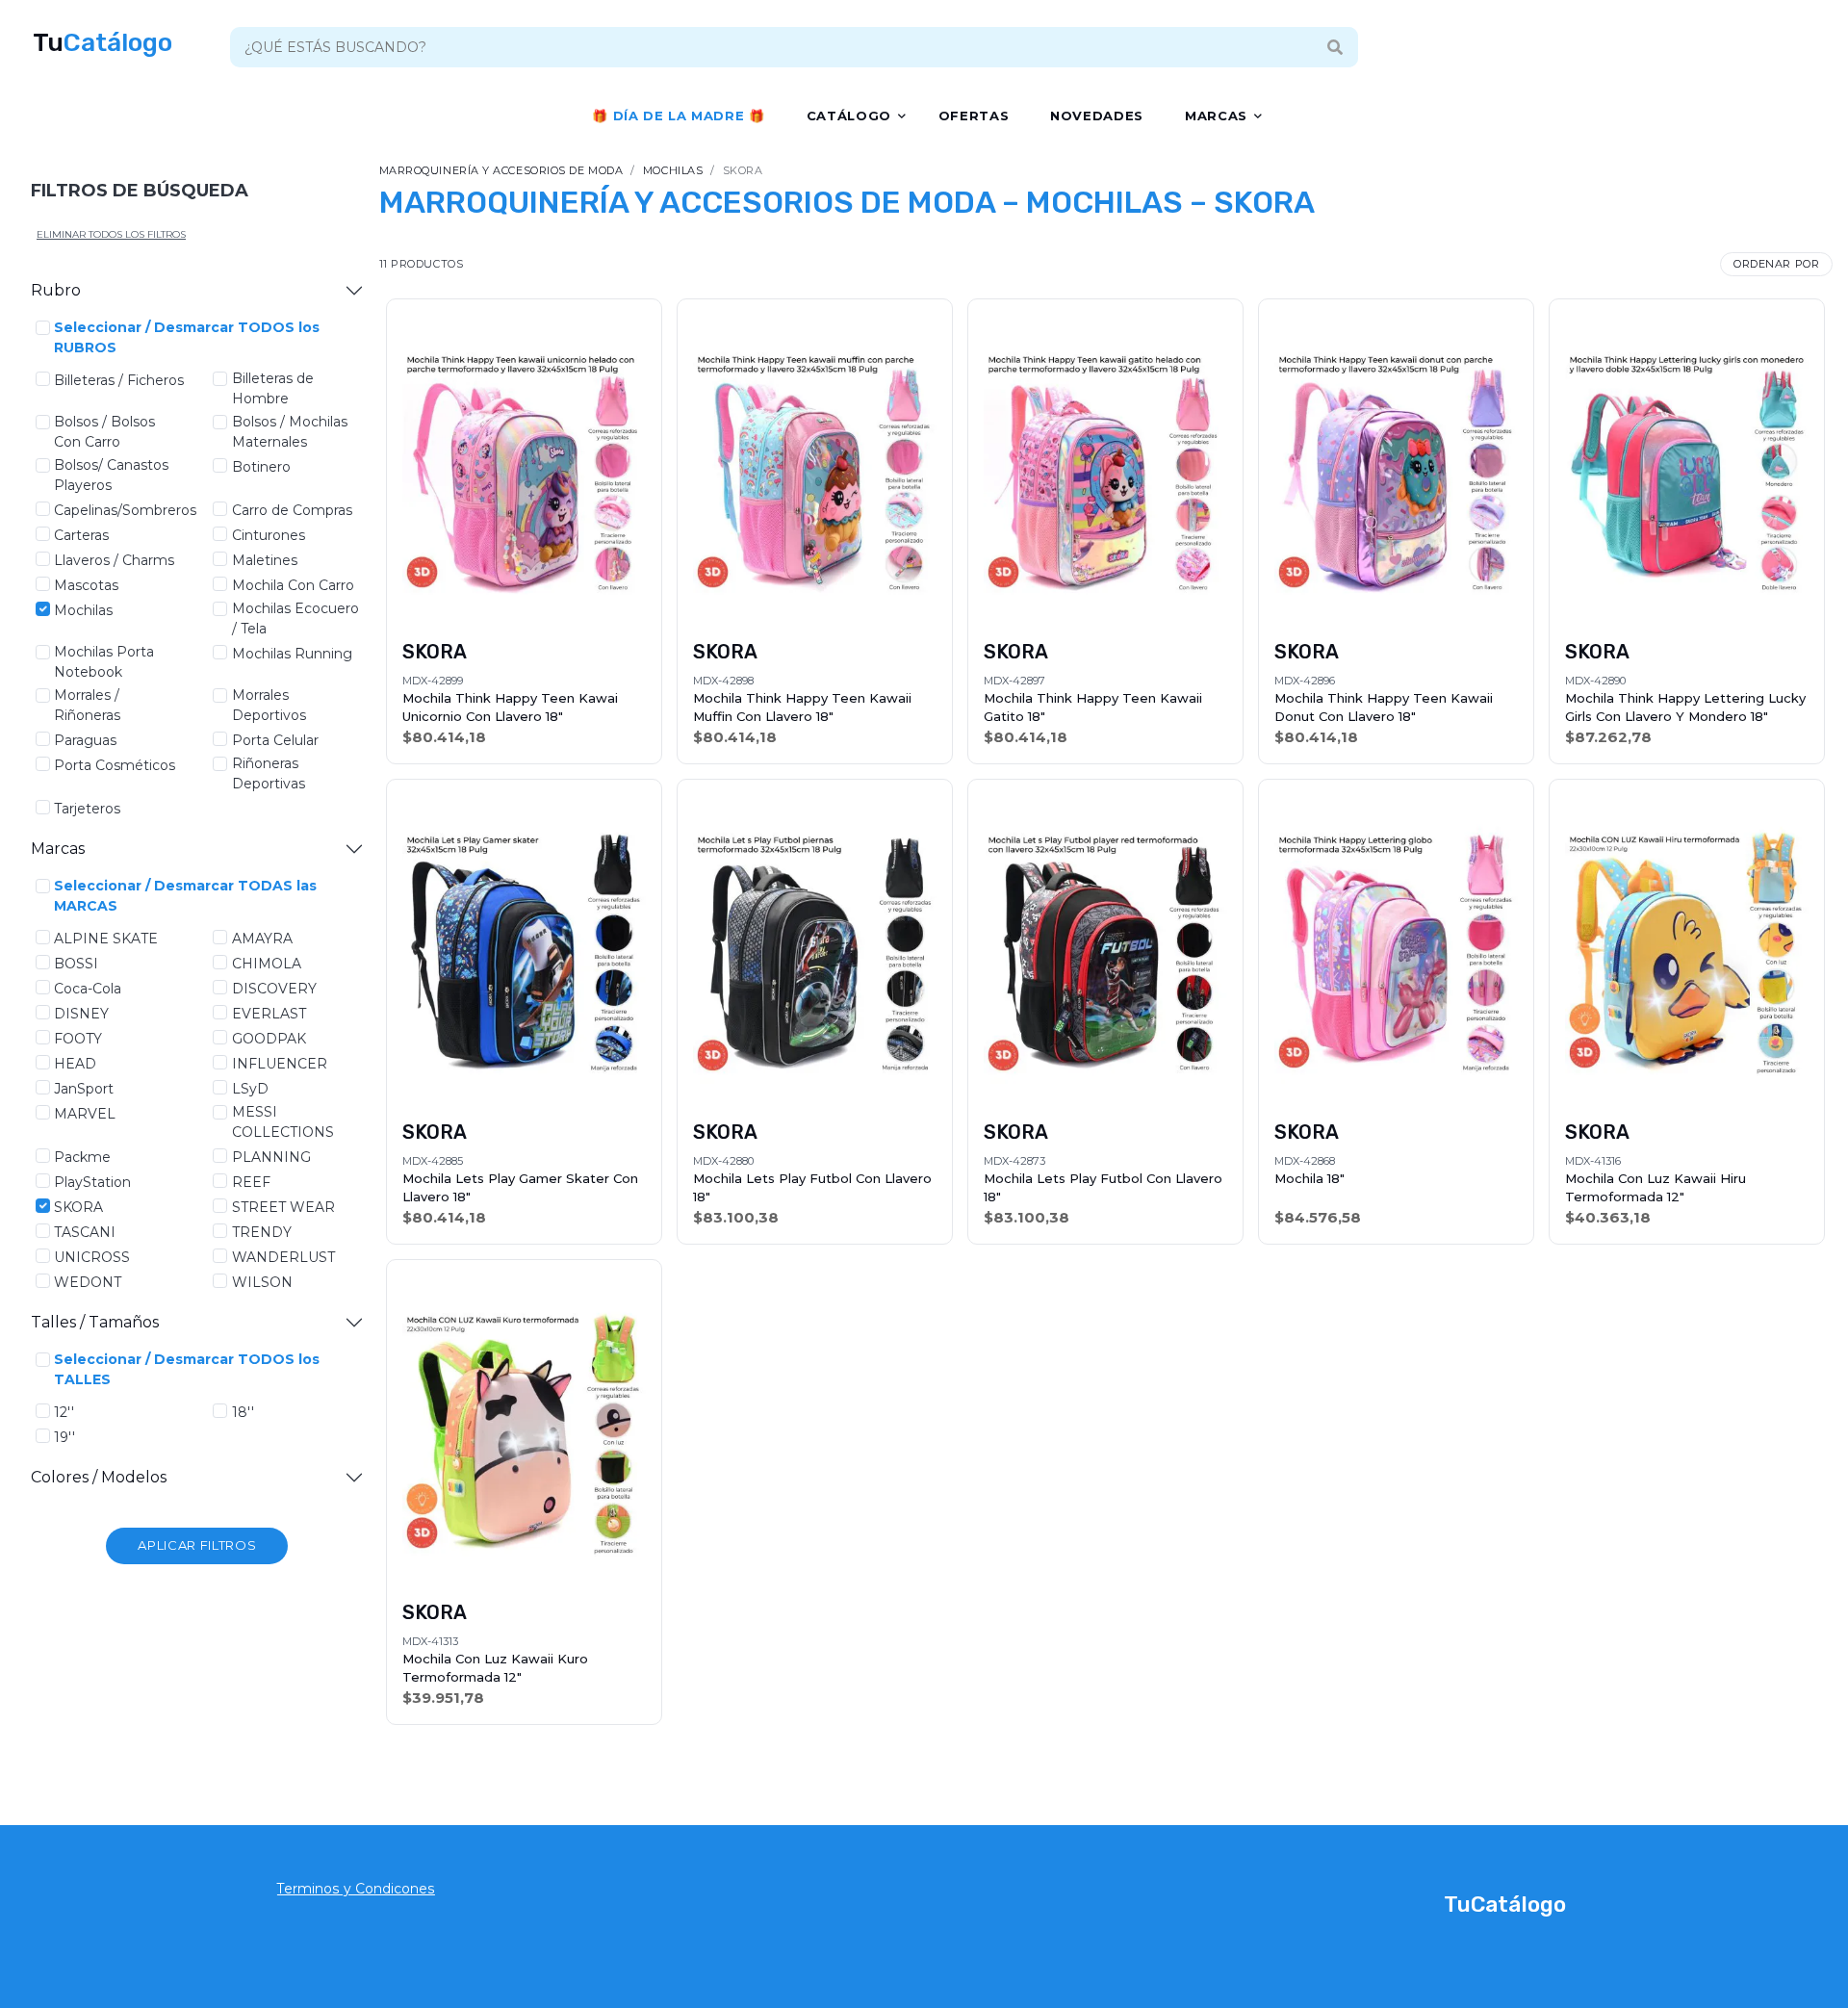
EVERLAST (269, 1014)
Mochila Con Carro (293, 585)
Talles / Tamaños (95, 1322)
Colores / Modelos (99, 1477)
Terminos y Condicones (356, 1889)
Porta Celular (275, 740)
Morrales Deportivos (269, 705)
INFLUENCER (280, 1064)
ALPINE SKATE (106, 939)
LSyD (250, 1089)
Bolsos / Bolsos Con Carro (104, 432)
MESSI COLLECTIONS (283, 1122)
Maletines (265, 560)
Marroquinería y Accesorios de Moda (501, 170)
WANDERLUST (283, 1257)
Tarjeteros (87, 809)
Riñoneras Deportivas (269, 773)
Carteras (81, 535)
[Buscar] (1335, 47)
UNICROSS (92, 1257)
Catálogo (849, 116)
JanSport (84, 1089)
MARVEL (85, 1114)
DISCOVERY (274, 989)
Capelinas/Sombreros (125, 510)
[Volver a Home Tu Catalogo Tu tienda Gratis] (103, 43)
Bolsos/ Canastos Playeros (111, 475)
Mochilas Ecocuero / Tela (295, 618)
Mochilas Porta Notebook (104, 662)
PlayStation (92, 1182)
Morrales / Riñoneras (87, 705)
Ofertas (974, 116)
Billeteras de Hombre (273, 388)
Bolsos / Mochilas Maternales (290, 432)
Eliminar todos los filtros (111, 234)
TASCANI (85, 1232)
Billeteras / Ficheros (119, 380)
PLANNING (271, 1157)
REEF (251, 1182)
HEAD (75, 1064)
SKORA (78, 1207)
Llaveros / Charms (114, 560)
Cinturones (269, 535)
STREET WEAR (283, 1207)
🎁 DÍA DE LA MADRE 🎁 (678, 116)
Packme (82, 1157)
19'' (64, 1437)
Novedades (1097, 116)
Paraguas (85, 740)
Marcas (1216, 116)
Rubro (56, 290)
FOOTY (78, 1039)
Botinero (261, 467)
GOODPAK (269, 1039)
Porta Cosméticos (115, 765)
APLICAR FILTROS (197, 1545)
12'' (64, 1412)
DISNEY (81, 1014)
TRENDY (262, 1232)
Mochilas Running (292, 654)
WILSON (262, 1282)
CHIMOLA (267, 964)
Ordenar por (1776, 264)
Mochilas (83, 610)
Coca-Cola (88, 989)
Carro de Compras (292, 510)
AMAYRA (262, 939)
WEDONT (88, 1282)
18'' (243, 1412)
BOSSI (76, 964)
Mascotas (86, 585)
